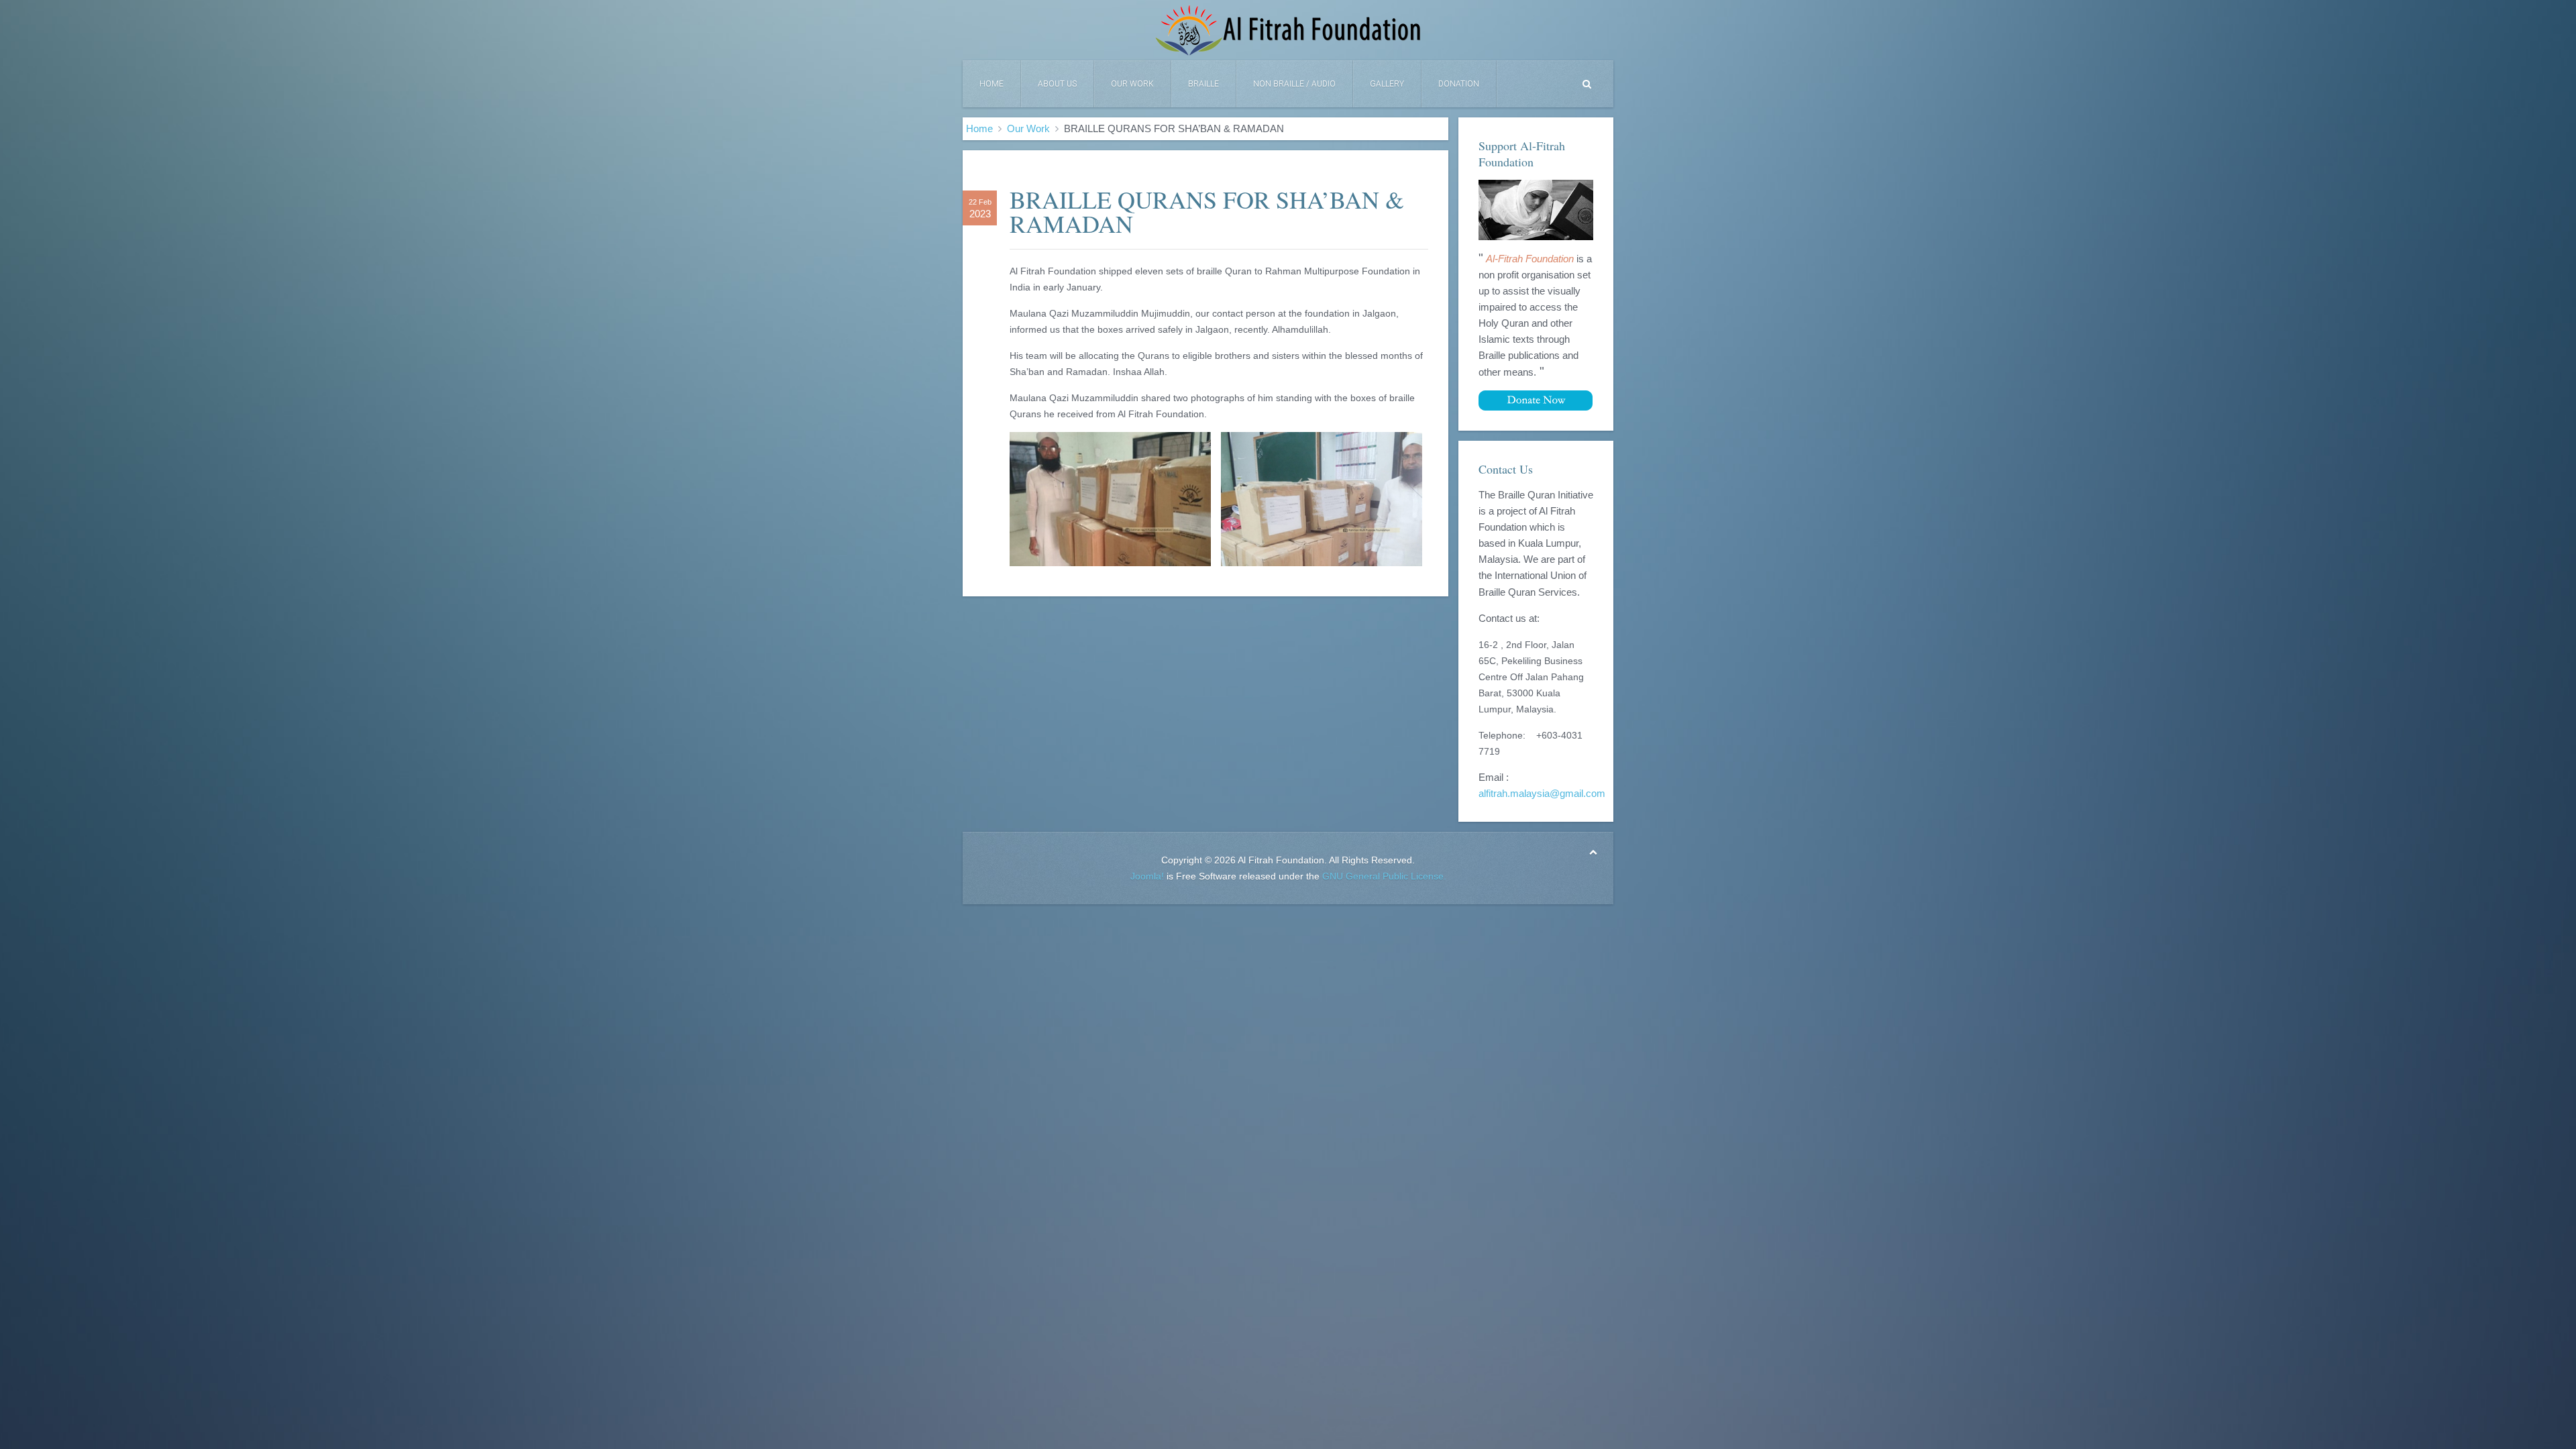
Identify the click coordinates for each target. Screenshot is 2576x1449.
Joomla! (1147, 876)
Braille (1203, 84)
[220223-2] (1322, 499)
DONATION (1459, 84)
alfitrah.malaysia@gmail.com (1542, 794)
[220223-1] (1110, 499)
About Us (1057, 84)
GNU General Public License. (1384, 876)
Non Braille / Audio (1294, 84)
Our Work (1132, 84)
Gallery (1387, 84)
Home (991, 84)
